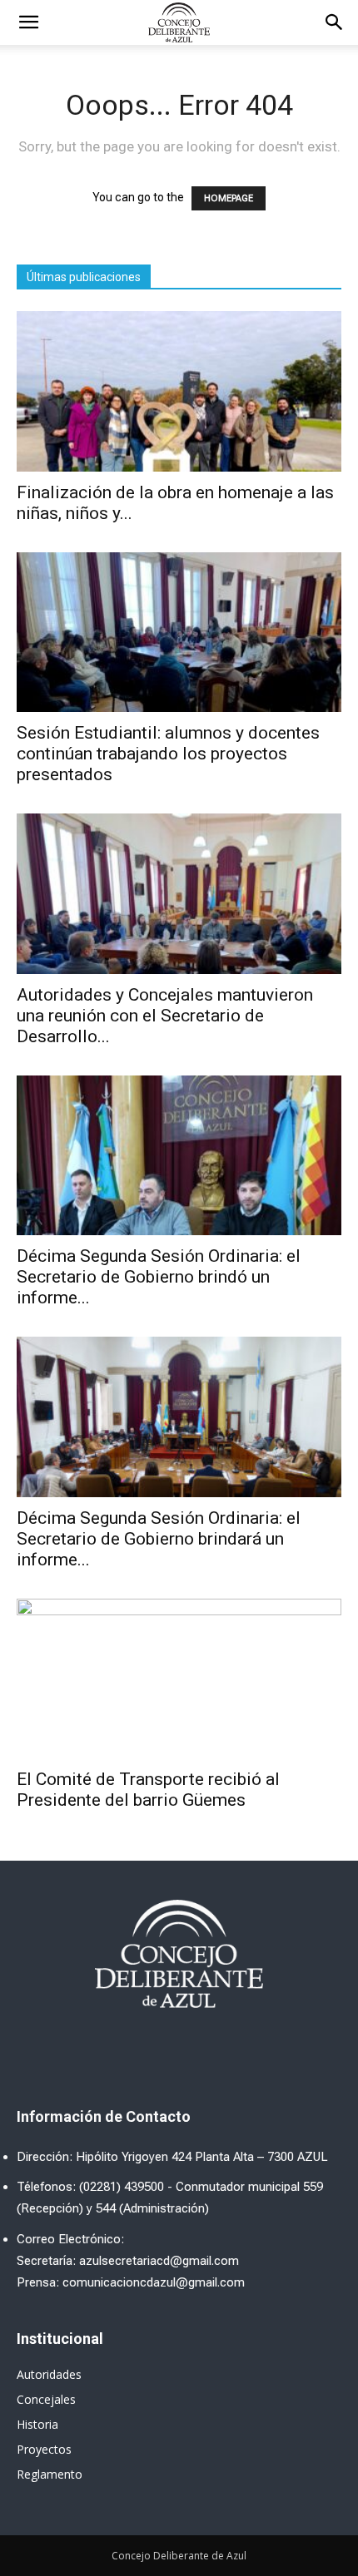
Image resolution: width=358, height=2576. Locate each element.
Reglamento (50, 2474)
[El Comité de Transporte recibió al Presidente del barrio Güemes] (179, 1679)
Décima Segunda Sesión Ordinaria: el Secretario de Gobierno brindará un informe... (159, 1539)
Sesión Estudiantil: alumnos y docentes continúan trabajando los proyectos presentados (168, 754)
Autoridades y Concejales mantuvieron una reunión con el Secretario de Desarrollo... (165, 1016)
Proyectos (44, 2449)
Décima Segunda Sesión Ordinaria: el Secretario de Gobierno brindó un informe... (159, 1277)
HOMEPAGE (229, 198)
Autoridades (49, 2374)
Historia (37, 2424)
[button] (335, 22)
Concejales (46, 2399)
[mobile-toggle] (28, 22)
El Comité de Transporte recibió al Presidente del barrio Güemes (148, 1790)
